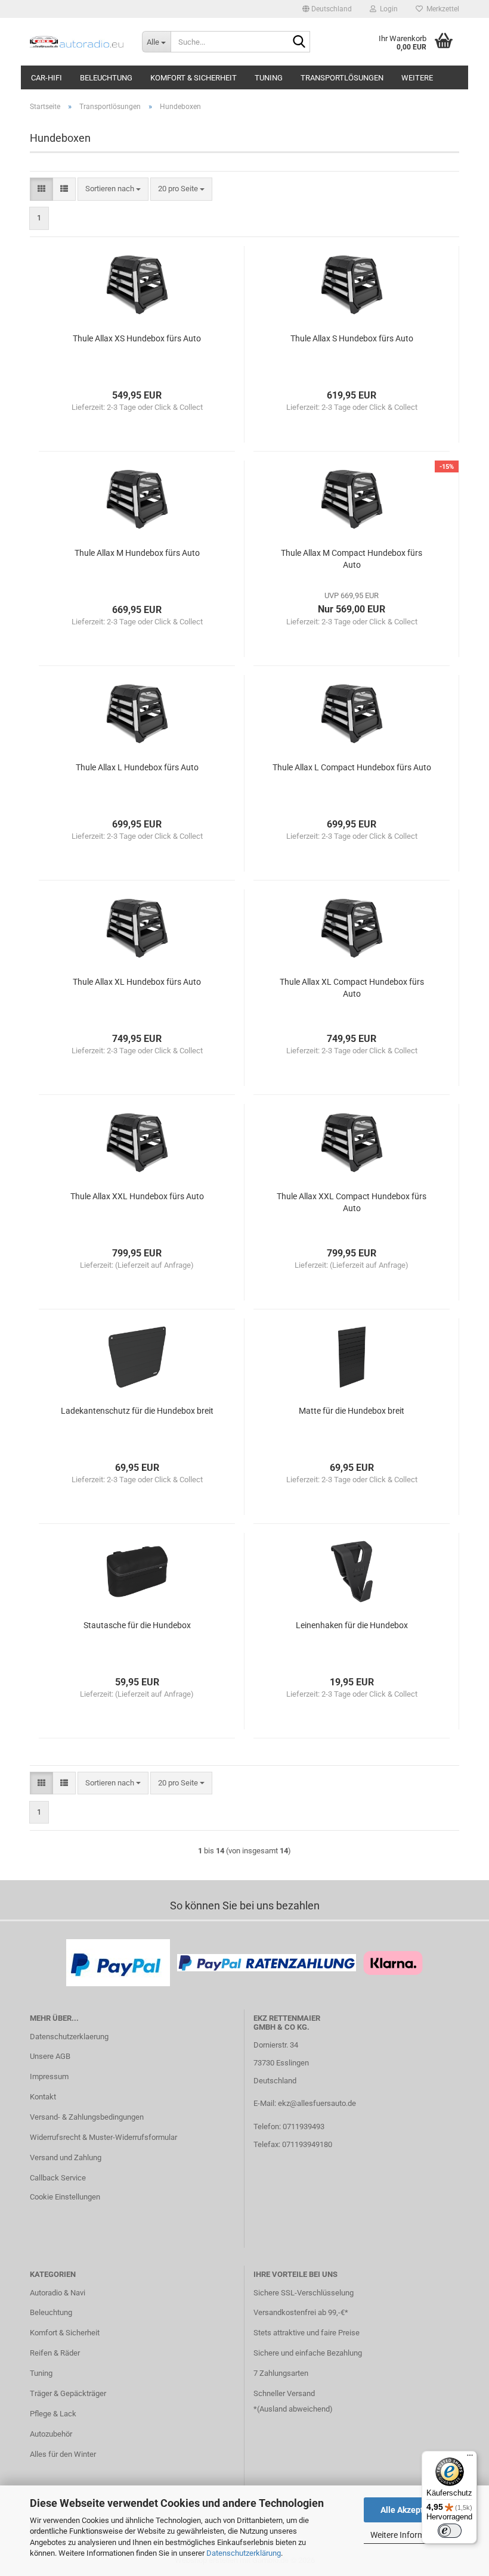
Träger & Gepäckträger (68, 2393)
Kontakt (43, 2097)
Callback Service (58, 2178)
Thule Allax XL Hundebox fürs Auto (137, 982)
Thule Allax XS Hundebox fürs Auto (137, 338)
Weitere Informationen (411, 2535)
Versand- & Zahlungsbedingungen (87, 2117)
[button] (327, 9)
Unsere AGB (50, 2056)
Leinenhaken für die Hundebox (352, 1625)
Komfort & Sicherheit (194, 78)
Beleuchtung (106, 78)
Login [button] (387, 9)
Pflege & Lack (53, 2414)
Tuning (269, 78)
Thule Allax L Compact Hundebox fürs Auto (352, 767)
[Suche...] (299, 42)
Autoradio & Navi (58, 2293)
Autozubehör (51, 2434)
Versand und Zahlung (66, 2157)
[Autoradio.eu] (77, 42)
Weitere (417, 78)
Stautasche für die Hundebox (137, 1625)
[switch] (450, 2531)
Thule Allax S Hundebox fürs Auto (352, 338)
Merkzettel (441, 9)
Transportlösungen (342, 78)
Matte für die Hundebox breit (352, 1411)
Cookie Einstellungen (65, 2197)
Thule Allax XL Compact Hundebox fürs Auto (352, 988)
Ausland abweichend (295, 2409)
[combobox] (113, 189)
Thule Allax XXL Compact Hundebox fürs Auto (352, 1202)
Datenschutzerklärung (244, 2553)
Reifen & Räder (55, 2353)
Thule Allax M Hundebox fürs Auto (137, 553)
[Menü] (470, 2458)
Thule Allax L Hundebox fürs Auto (137, 767)
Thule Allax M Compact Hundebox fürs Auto (352, 559)
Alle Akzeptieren (412, 2510)
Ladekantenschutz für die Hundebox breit (137, 1411)
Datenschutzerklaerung (69, 2037)
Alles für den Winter (63, 2454)
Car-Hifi (47, 78)
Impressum (49, 2076)
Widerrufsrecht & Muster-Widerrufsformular (103, 2137)
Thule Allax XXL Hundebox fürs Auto (137, 1196)
